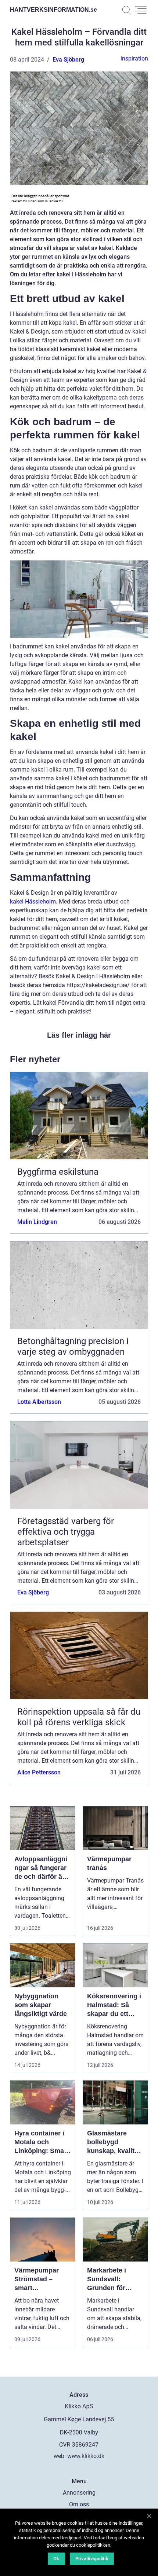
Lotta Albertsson (39, 1402)
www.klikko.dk (86, 2456)
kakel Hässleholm (33, 901)
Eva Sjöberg (68, 60)
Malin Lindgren (37, 1222)
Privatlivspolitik (92, 2559)
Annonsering (79, 2493)
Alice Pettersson (39, 1772)
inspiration (134, 58)
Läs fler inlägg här (79, 1035)
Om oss (79, 2504)
